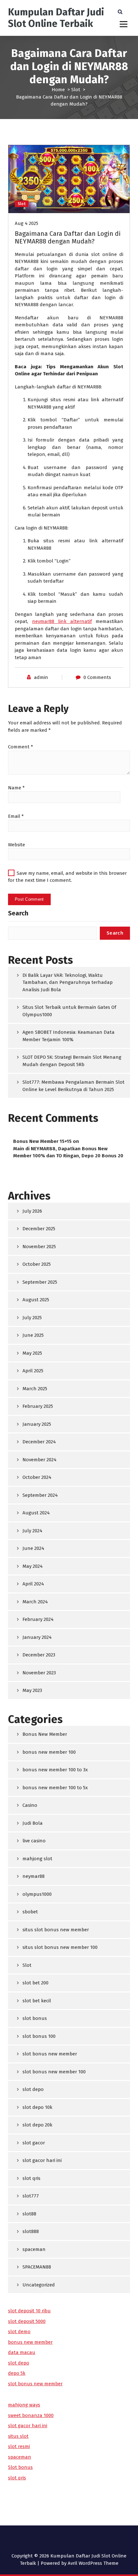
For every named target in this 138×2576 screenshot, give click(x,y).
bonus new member (30, 2342)
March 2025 (35, 1389)
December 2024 (39, 1442)
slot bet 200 (35, 1983)
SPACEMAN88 (37, 2267)
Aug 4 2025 (26, 223)
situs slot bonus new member (56, 1930)
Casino (30, 1805)
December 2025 (39, 1229)
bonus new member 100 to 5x (55, 1788)
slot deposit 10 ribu (29, 2311)
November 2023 (39, 1673)
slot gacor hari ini (42, 2160)
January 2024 (37, 1637)
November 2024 (39, 1460)
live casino (34, 1841)
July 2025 (32, 1318)
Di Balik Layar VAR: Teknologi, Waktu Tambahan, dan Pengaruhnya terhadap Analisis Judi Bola (68, 982)
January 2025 (37, 1424)
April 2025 (33, 1371)
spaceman (34, 2249)
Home (58, 90)
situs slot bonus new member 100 (60, 1947)
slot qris (31, 2178)
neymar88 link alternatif (62, 621)
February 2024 (38, 1619)
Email (16, 816)
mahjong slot (37, 1859)
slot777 (31, 2196)
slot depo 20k (37, 2125)
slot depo (33, 2089)
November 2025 (39, 1247)
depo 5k (17, 2373)
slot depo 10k (37, 2107)
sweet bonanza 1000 (31, 2415)
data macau (22, 2352)
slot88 (29, 2214)
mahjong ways (24, 2405)
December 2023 (39, 1655)
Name (16, 788)
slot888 (31, 2231)
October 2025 (37, 1264)
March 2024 (35, 1602)
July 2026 (32, 1211)
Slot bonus (20, 2467)
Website (17, 845)
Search (18, 913)
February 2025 (38, 1406)
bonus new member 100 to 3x (55, 1770)
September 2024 (40, 1495)
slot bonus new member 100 (54, 2072)
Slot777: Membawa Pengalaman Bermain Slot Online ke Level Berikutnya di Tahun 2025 (73, 1086)
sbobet (30, 1912)
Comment (21, 747)
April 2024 (33, 1584)
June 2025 (33, 1335)
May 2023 (32, 1690)
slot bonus (35, 2018)
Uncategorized (39, 2285)
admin (41, 677)
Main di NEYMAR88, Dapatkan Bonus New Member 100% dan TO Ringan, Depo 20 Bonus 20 (68, 1152)
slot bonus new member (50, 2054)
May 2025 (32, 1353)
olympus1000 (37, 1894)
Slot (76, 90)
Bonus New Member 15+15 (42, 1141)
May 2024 (33, 1566)
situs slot (18, 2436)
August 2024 (36, 1513)
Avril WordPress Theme (93, 2563)
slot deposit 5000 (27, 2321)
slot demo (19, 2332)
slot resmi (19, 2446)
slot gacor (34, 2143)
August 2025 (36, 1300)
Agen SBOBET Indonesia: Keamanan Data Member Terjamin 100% (69, 1036)
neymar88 (34, 1876)
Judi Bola (33, 1823)
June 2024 (33, 1548)
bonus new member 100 (49, 1752)
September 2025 (40, 1282)
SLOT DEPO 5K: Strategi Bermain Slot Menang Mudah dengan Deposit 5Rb (72, 1061)
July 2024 (32, 1531)
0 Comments (97, 677)
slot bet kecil (37, 2001)
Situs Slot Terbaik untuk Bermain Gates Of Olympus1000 (69, 1011)
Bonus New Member (45, 1734)
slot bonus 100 (39, 2036)
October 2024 (37, 1477)
